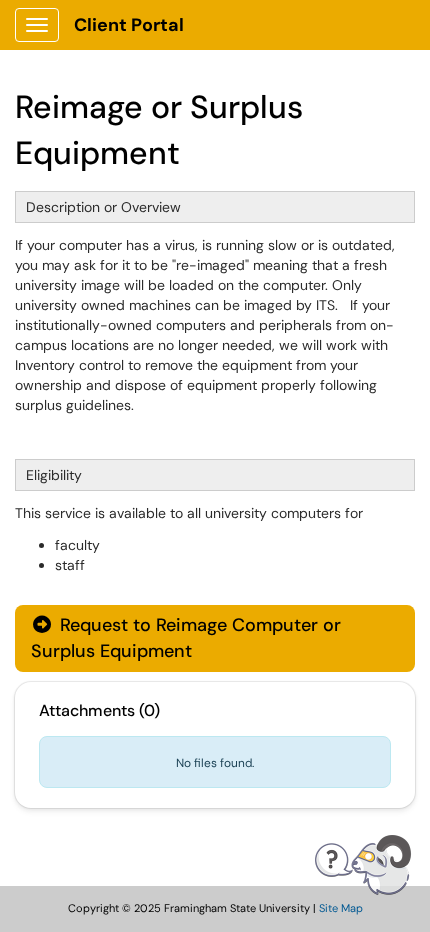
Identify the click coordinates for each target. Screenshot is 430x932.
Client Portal (129, 25)
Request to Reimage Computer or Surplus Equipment (186, 637)
